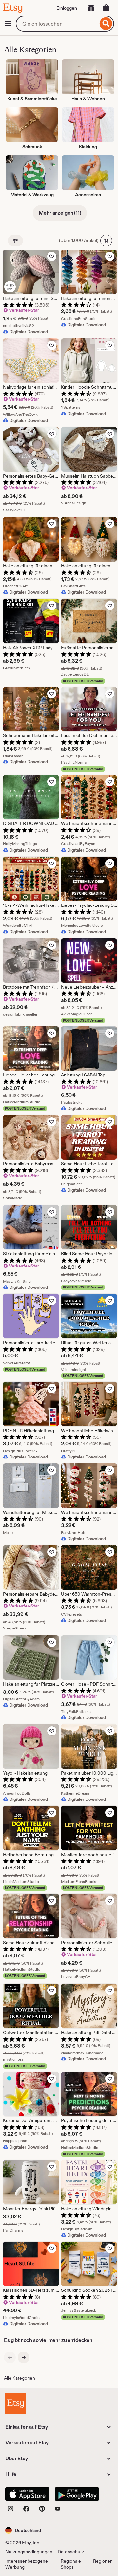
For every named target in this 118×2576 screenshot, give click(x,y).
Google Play (77, 2494)
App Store (27, 2494)
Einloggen (67, 8)
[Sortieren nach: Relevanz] (106, 241)
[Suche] (106, 24)
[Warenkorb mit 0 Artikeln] (106, 8)
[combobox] (57, 24)
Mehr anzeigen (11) (60, 213)
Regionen (103, 2561)
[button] (23, 2530)
